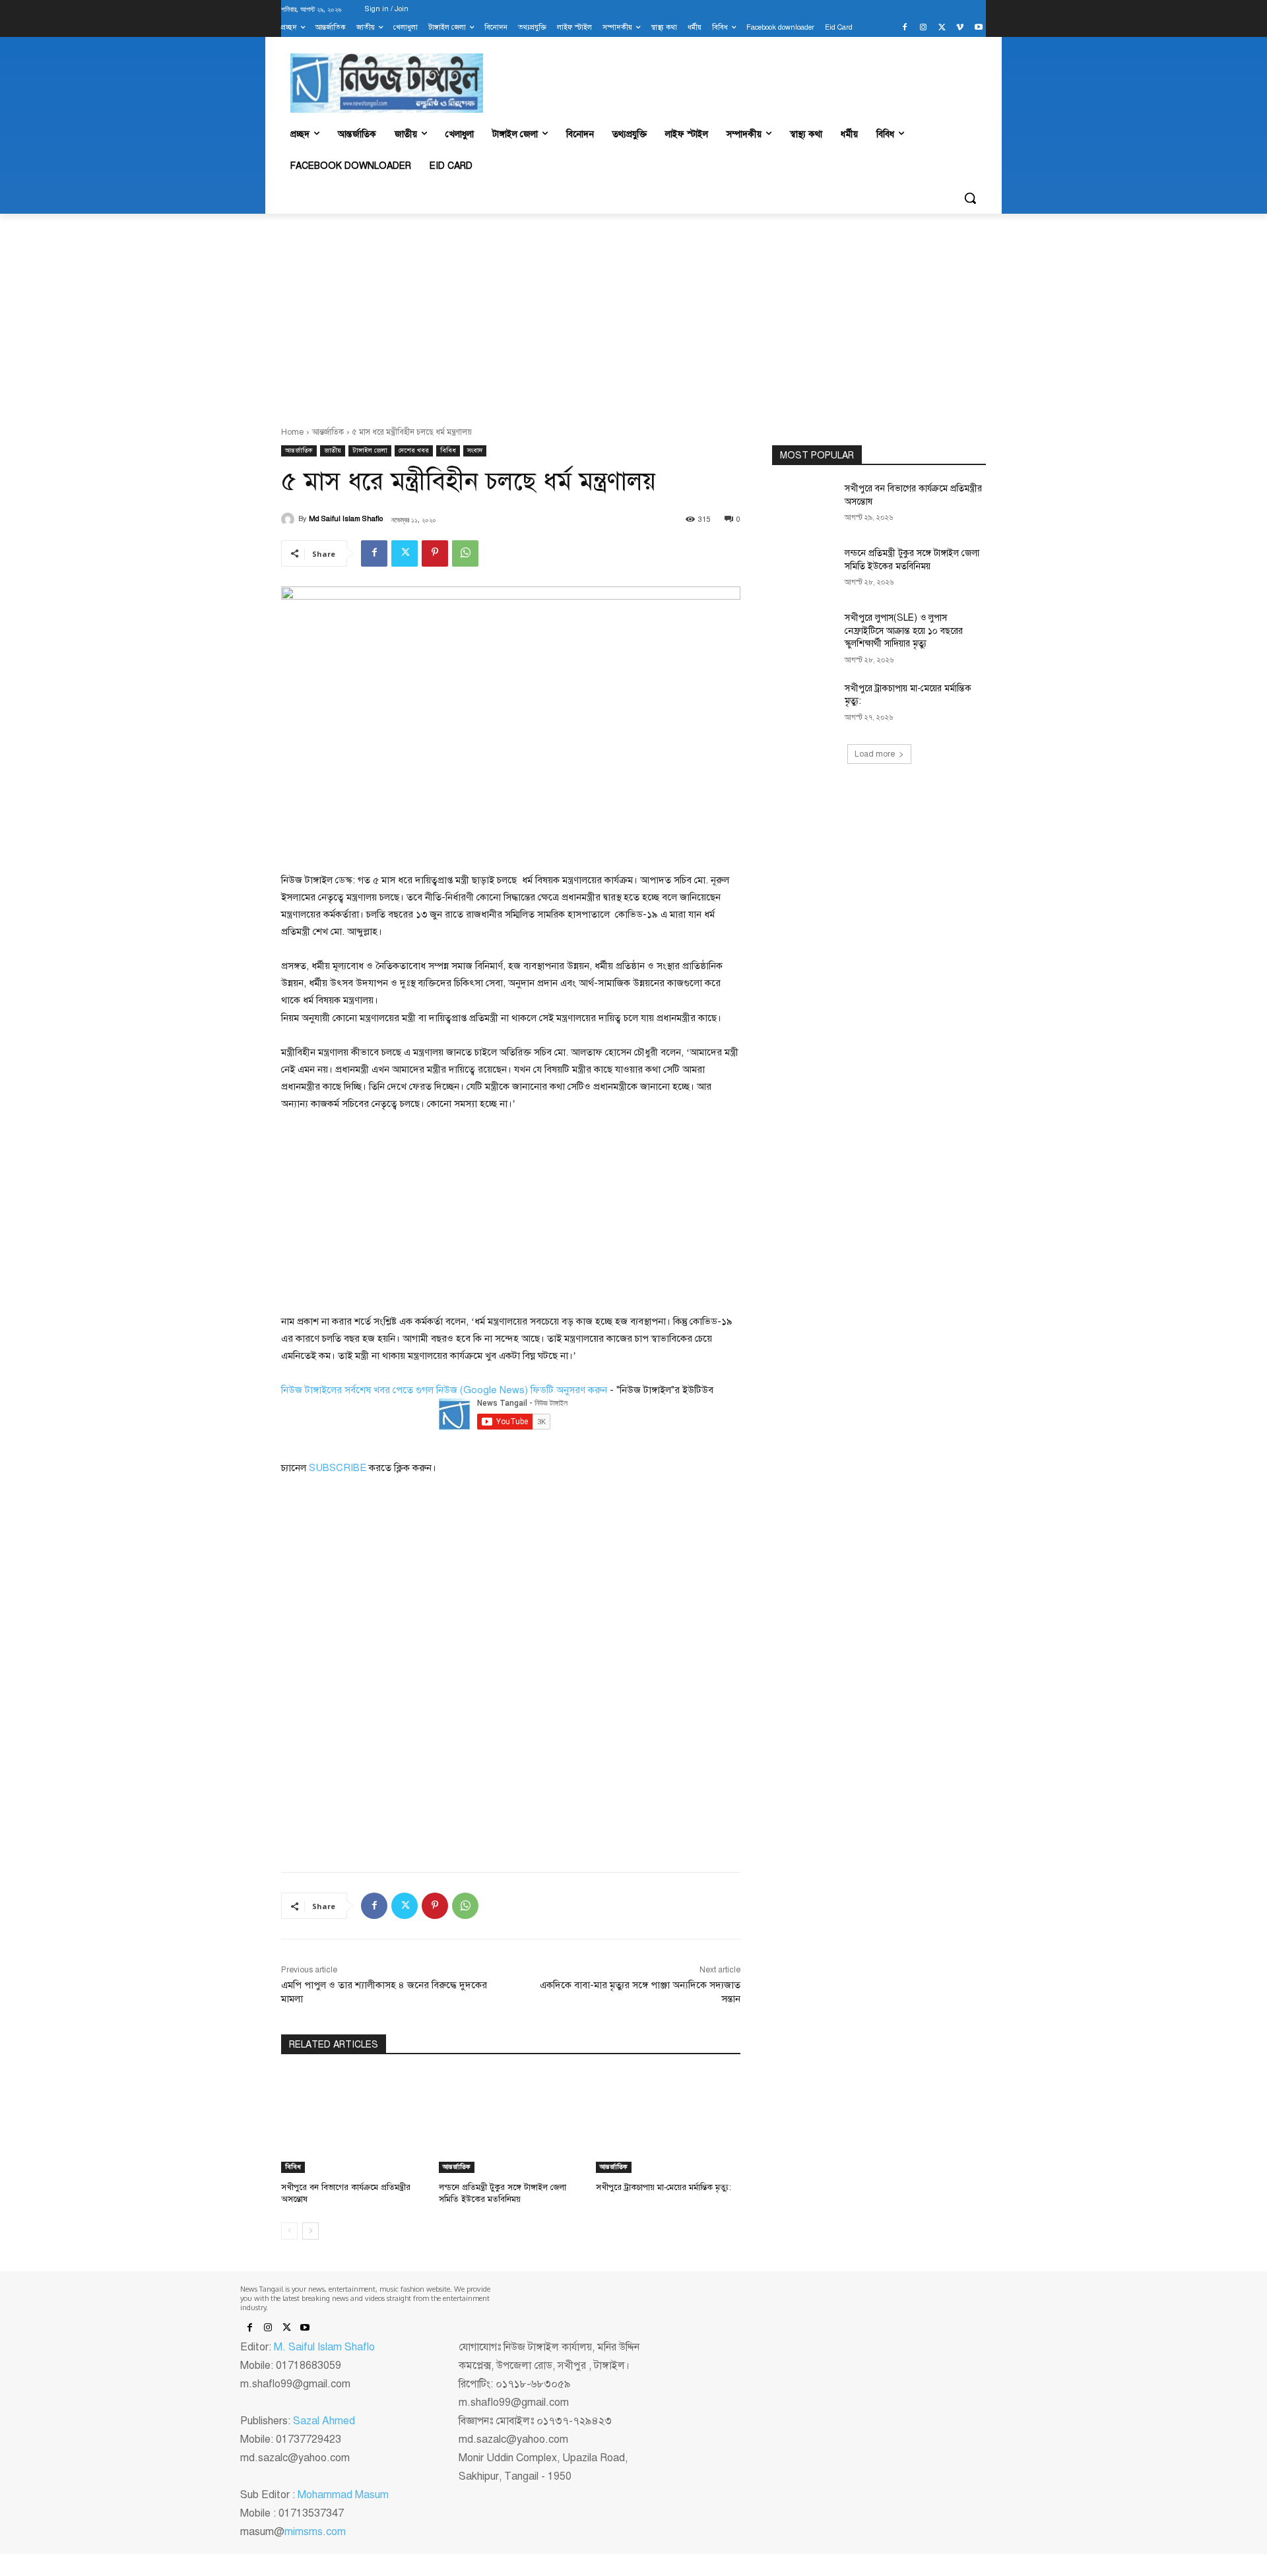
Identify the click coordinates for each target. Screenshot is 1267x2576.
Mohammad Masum (343, 2495)
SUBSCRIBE (338, 1468)
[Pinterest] (435, 553)
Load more (875, 754)
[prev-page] (289, 2231)
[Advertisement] (633, 313)
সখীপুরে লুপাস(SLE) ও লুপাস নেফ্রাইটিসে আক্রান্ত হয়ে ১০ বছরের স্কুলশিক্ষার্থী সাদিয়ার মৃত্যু (904, 631)
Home (292, 432)
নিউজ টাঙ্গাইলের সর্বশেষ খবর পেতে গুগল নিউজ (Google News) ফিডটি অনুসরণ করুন (444, 1390)
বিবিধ (448, 450)
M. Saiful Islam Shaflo (324, 2347)
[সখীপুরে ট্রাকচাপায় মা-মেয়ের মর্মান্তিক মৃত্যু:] (668, 2122)
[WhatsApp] (465, 553)
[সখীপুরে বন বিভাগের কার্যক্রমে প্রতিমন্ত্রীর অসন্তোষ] (353, 2122)
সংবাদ (475, 450)
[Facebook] (905, 28)
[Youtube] (978, 28)
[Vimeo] (960, 28)
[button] (970, 198)
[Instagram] (924, 28)
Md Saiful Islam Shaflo (346, 519)
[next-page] (310, 2231)
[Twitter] (942, 28)
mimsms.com (315, 2532)
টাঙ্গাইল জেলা (370, 450)
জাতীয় (333, 450)
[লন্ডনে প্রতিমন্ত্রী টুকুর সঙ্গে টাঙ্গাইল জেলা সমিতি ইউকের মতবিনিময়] (511, 2122)
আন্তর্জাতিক (328, 432)
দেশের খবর (414, 450)
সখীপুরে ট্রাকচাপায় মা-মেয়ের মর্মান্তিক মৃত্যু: (664, 2187)
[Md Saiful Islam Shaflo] (290, 519)
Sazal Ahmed (324, 2421)
